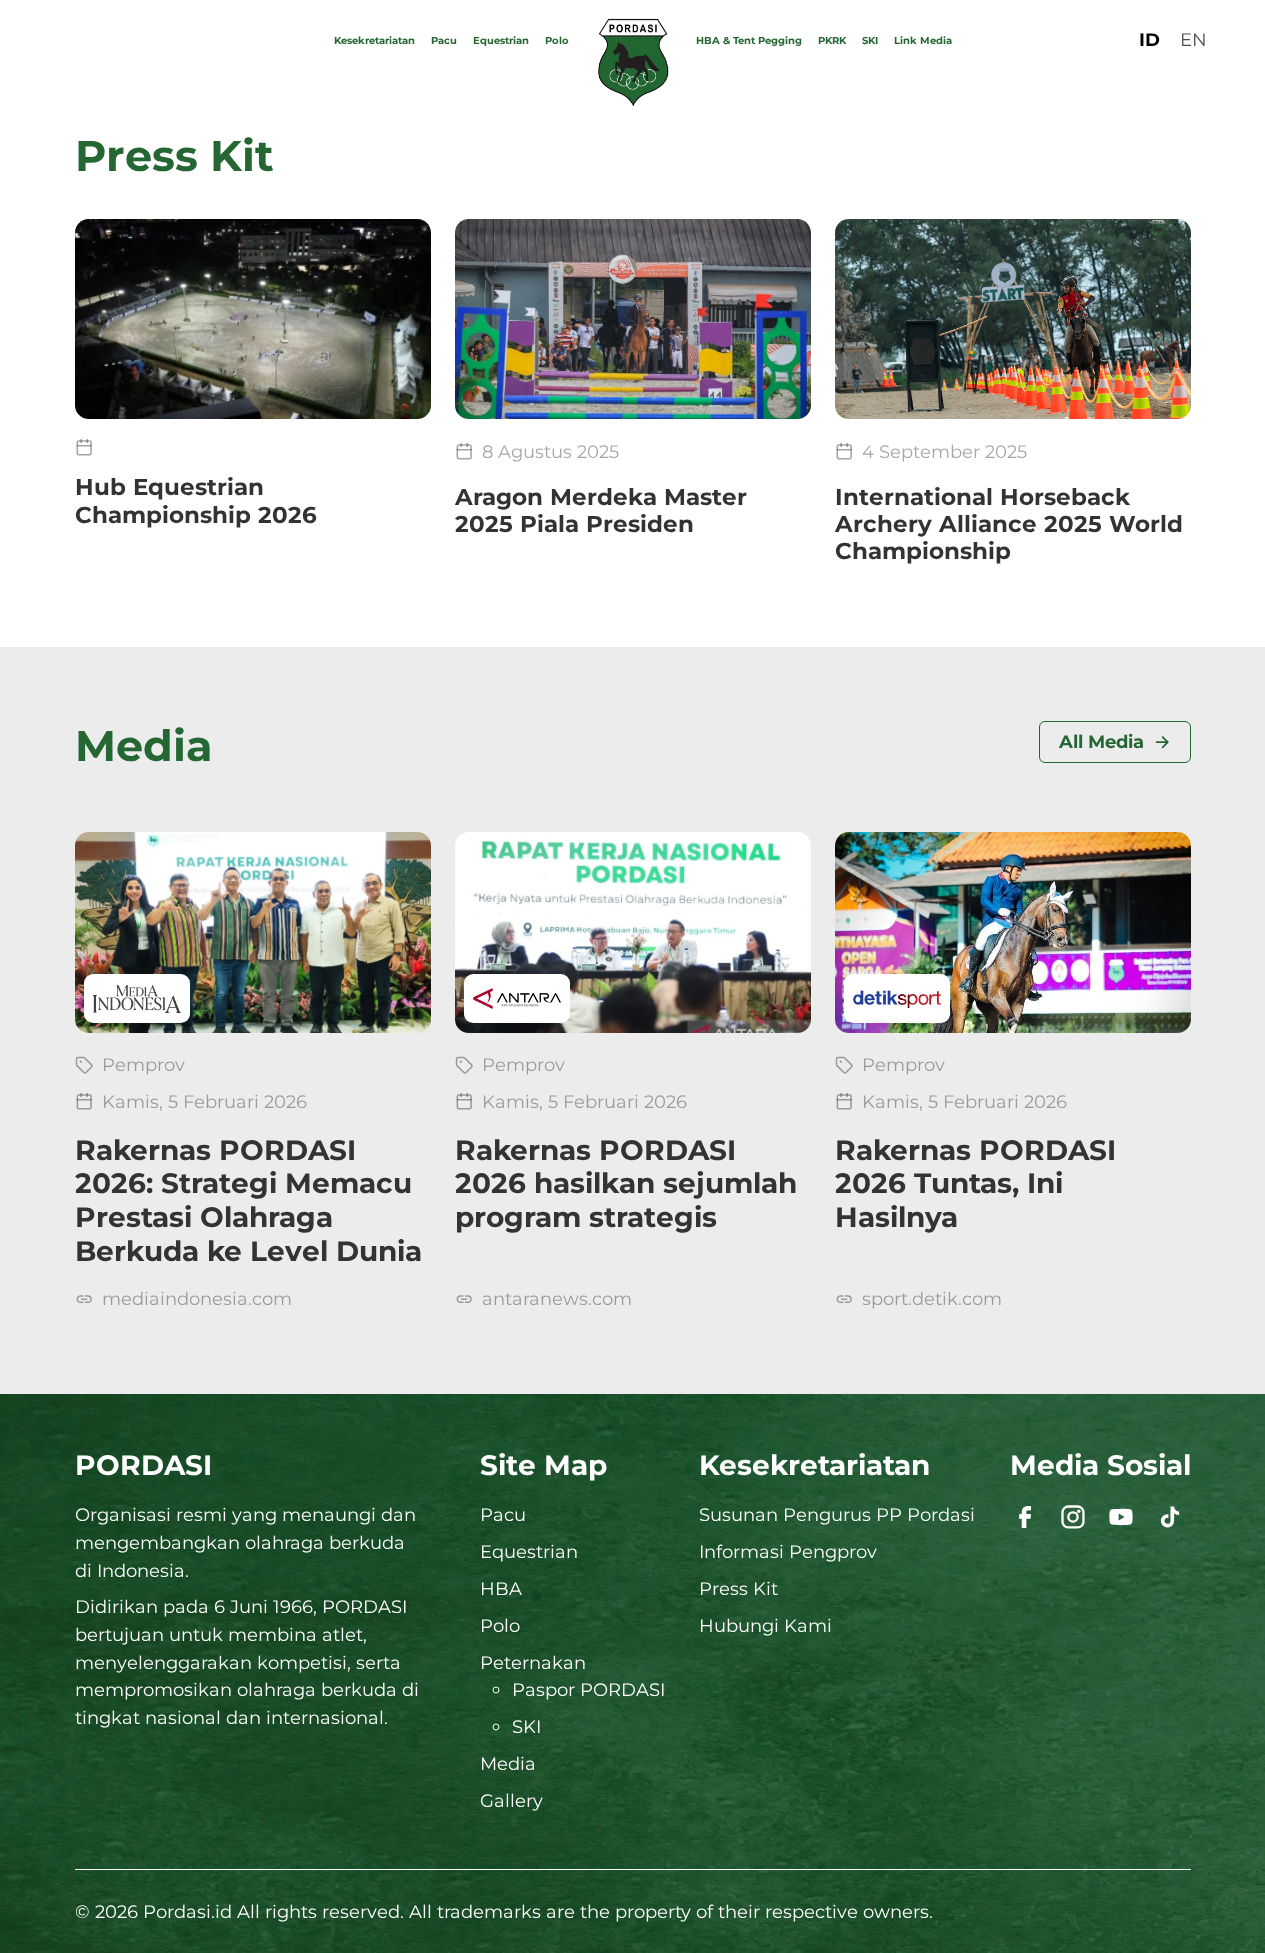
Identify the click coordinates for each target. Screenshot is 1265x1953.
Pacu (444, 40)
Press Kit (738, 1588)
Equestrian (501, 40)
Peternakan (533, 1662)
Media (508, 1763)
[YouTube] (1121, 1517)
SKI (870, 40)
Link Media (923, 40)
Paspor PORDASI (588, 1689)
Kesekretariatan (374, 40)
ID (1149, 39)
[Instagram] (1073, 1517)
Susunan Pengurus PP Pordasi (837, 1514)
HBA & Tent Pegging (749, 40)
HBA (501, 1588)
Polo (557, 40)
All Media (1101, 741)
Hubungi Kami (765, 1625)
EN (1193, 39)
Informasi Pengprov (788, 1551)
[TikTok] (1170, 1517)
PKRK (832, 40)
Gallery (511, 1800)
